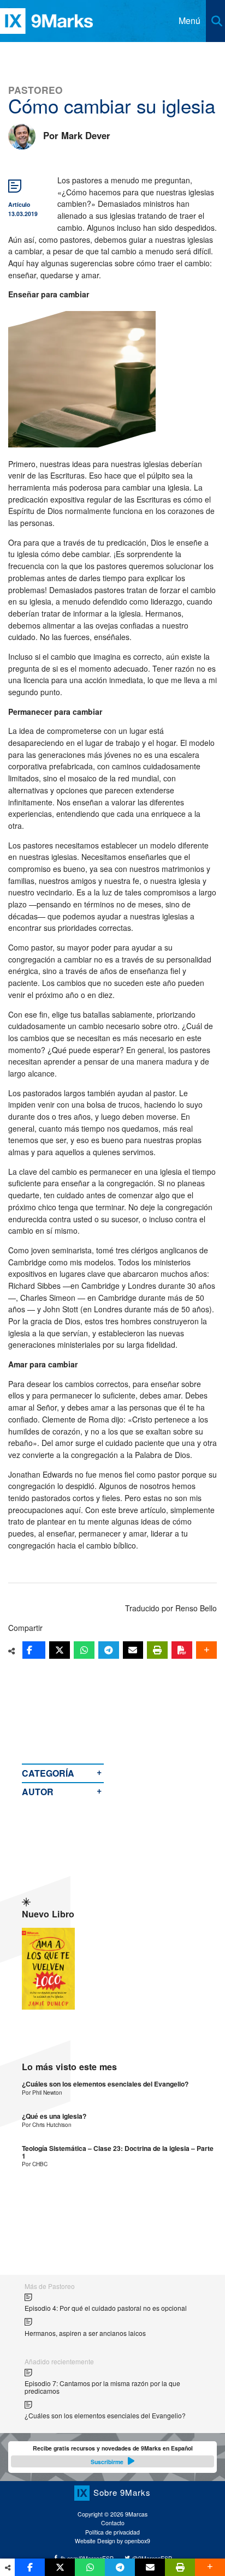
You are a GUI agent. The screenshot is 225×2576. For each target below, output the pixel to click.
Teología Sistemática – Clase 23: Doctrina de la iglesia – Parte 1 (118, 2152)
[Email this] (133, 1650)
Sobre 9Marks (122, 2492)
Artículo (19, 204)
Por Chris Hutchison (47, 2124)
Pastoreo (35, 90)
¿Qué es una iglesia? (54, 2116)
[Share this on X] (60, 1650)
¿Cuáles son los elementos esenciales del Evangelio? (105, 2084)
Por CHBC (35, 2164)
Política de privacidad (112, 2532)
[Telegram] (109, 1650)
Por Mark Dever (77, 135)
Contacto (113, 2523)
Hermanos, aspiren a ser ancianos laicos (85, 2333)
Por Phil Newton (42, 2092)
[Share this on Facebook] (34, 1650)
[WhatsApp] (84, 1650)
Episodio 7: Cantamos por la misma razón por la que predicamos (102, 2387)
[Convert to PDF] (182, 1650)
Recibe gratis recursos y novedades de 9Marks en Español (113, 2455)
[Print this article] (157, 1650)
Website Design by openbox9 (112, 2541)
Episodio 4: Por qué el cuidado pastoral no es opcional (106, 2308)
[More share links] (206, 1650)
